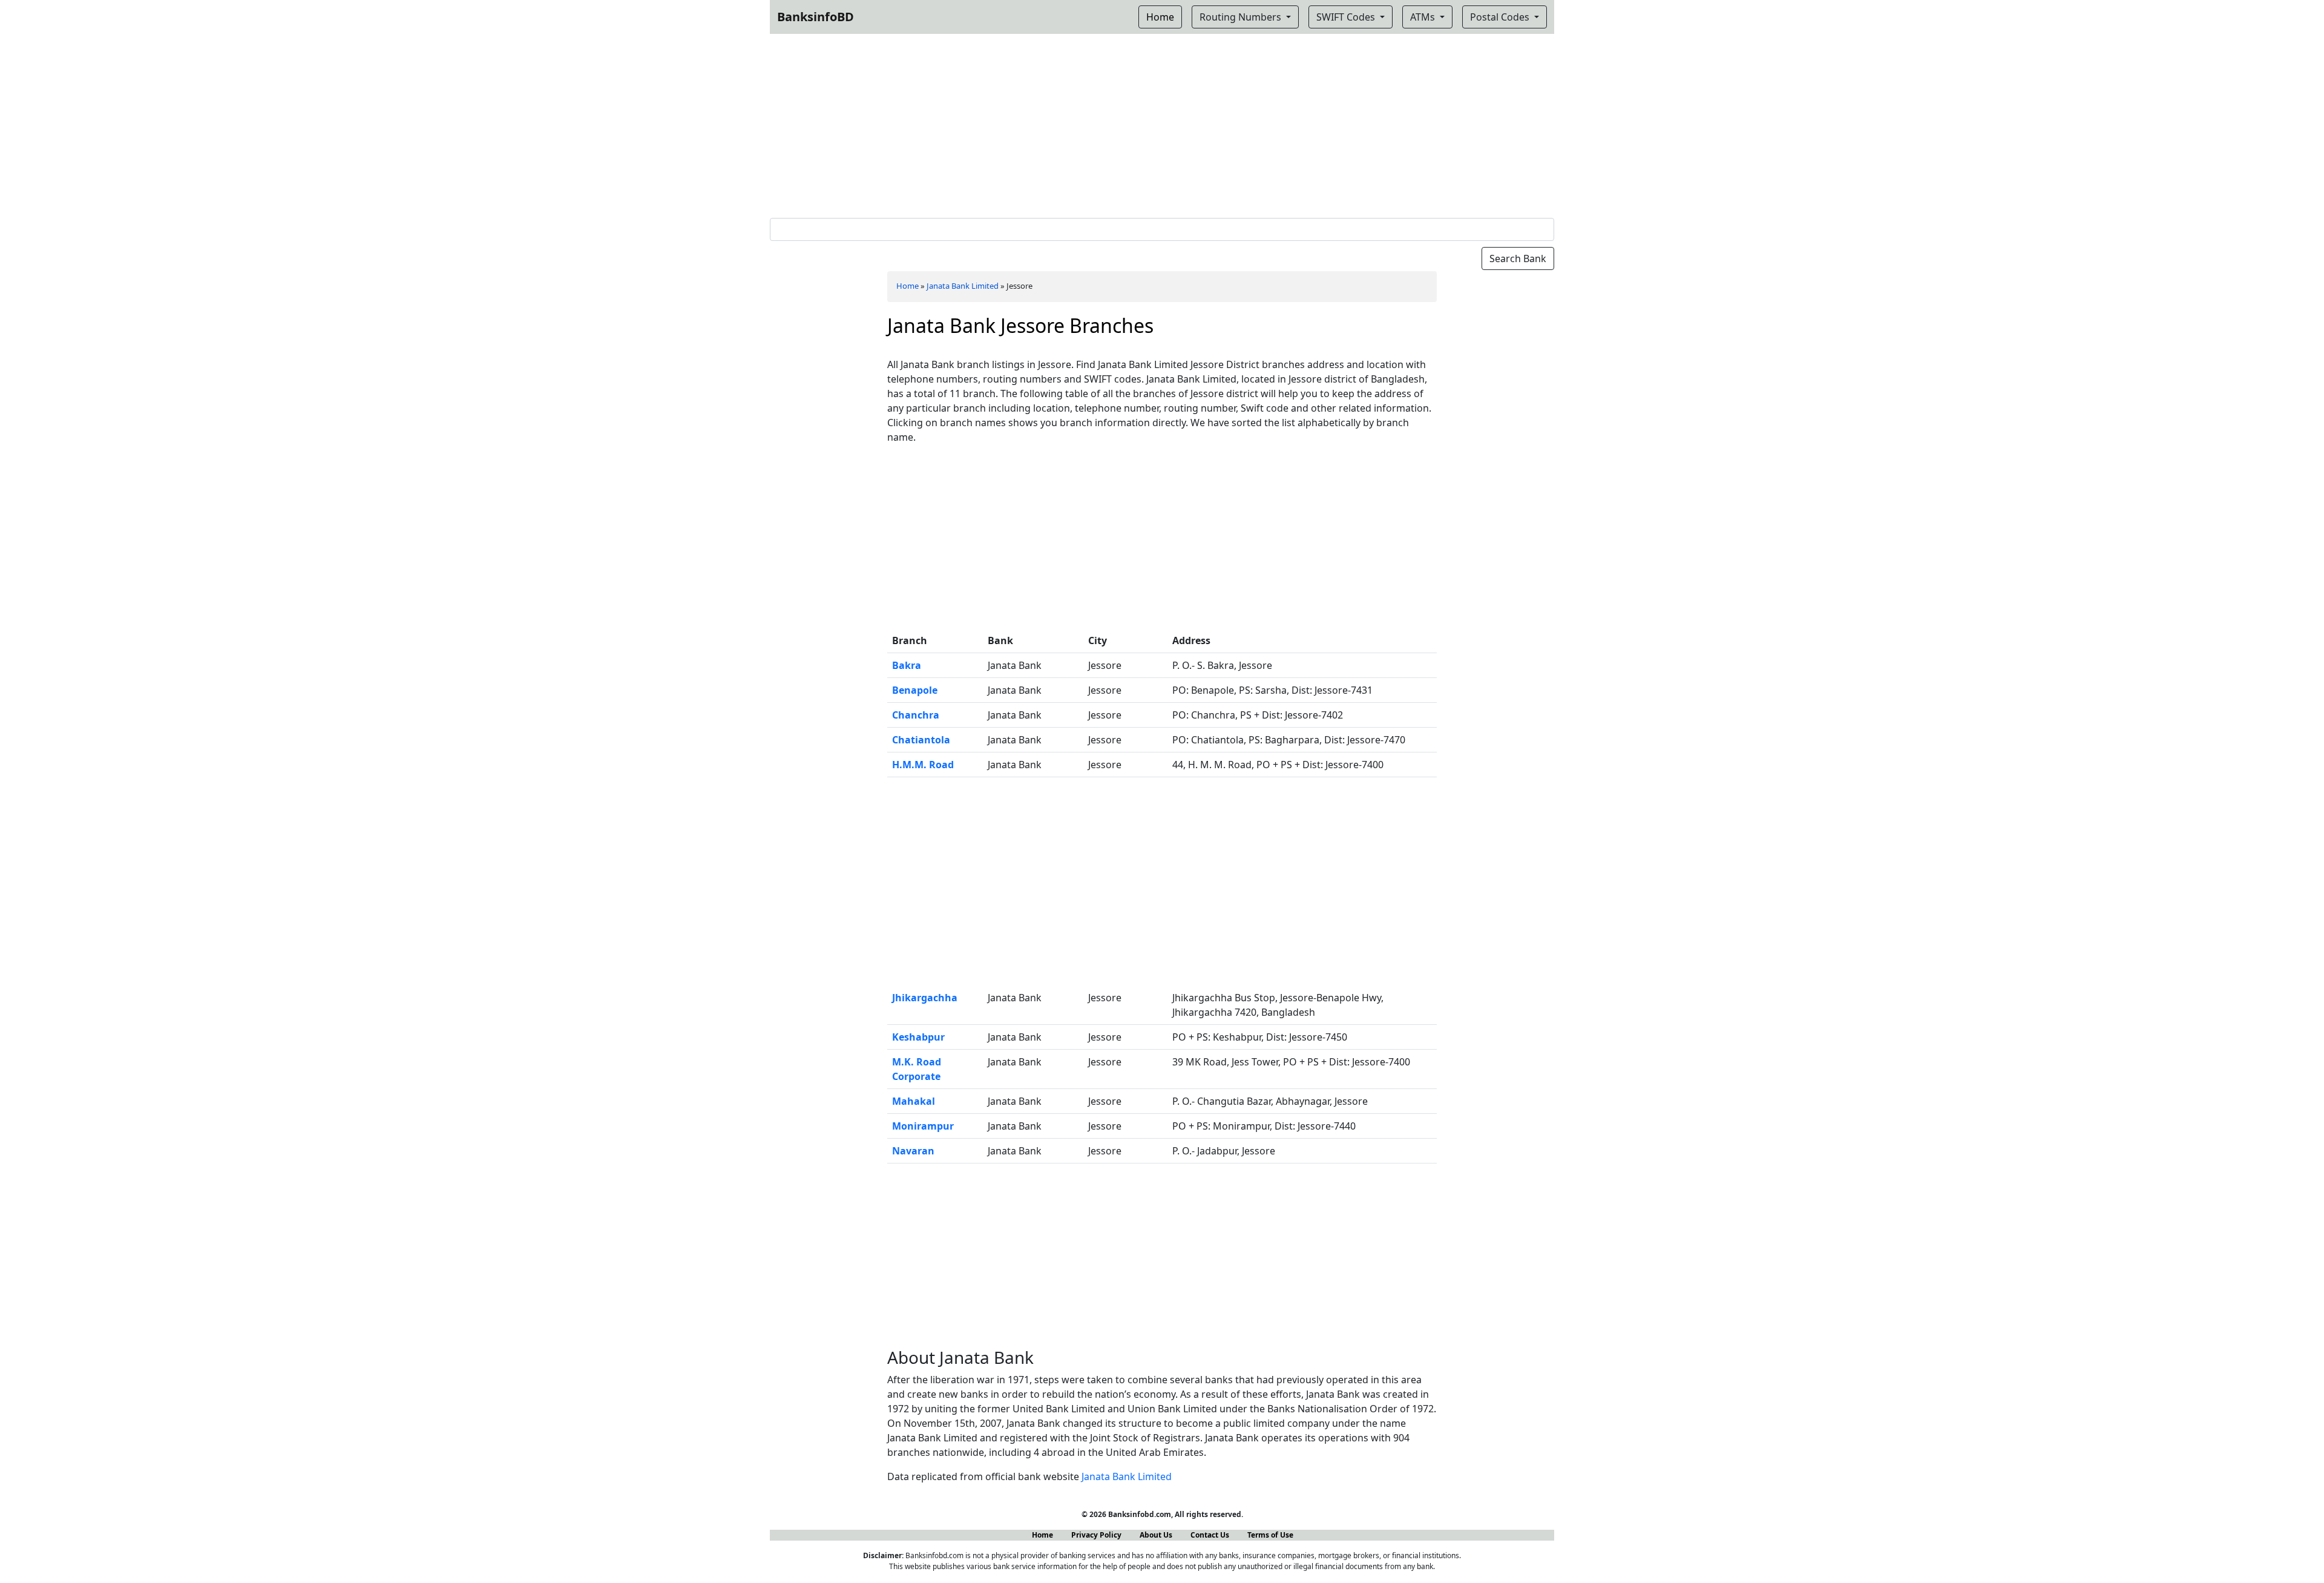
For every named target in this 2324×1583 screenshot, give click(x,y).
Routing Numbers (1242, 17)
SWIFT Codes (1347, 17)
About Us (1156, 1535)
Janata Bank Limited (963, 286)
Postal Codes (1501, 17)
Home (908, 286)
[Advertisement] (1162, 123)
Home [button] (1160, 17)
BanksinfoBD (816, 17)
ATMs (1424, 17)
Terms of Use (1270, 1535)
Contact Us (1210, 1535)
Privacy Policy (1096, 1535)
